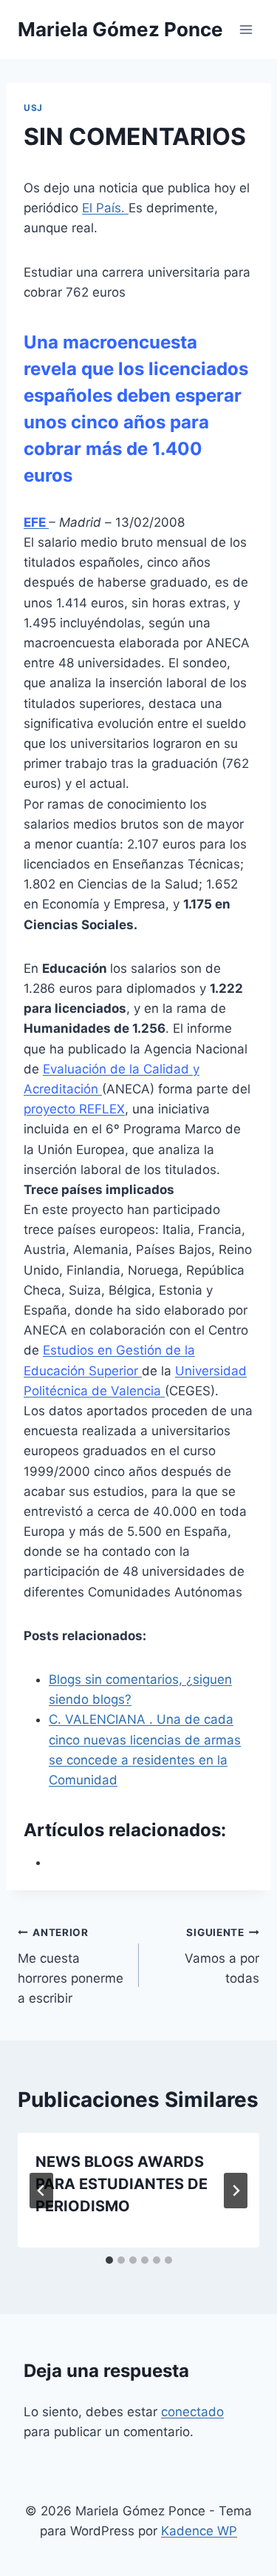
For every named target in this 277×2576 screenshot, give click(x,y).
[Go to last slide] (41, 2191)
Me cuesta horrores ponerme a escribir (71, 1966)
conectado (192, 2412)
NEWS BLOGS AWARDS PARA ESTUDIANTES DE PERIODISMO (122, 2184)
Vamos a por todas (222, 1956)
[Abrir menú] (246, 29)
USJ (33, 108)
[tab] (109, 2260)
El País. (105, 208)
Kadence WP (199, 2531)
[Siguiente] (236, 2191)
